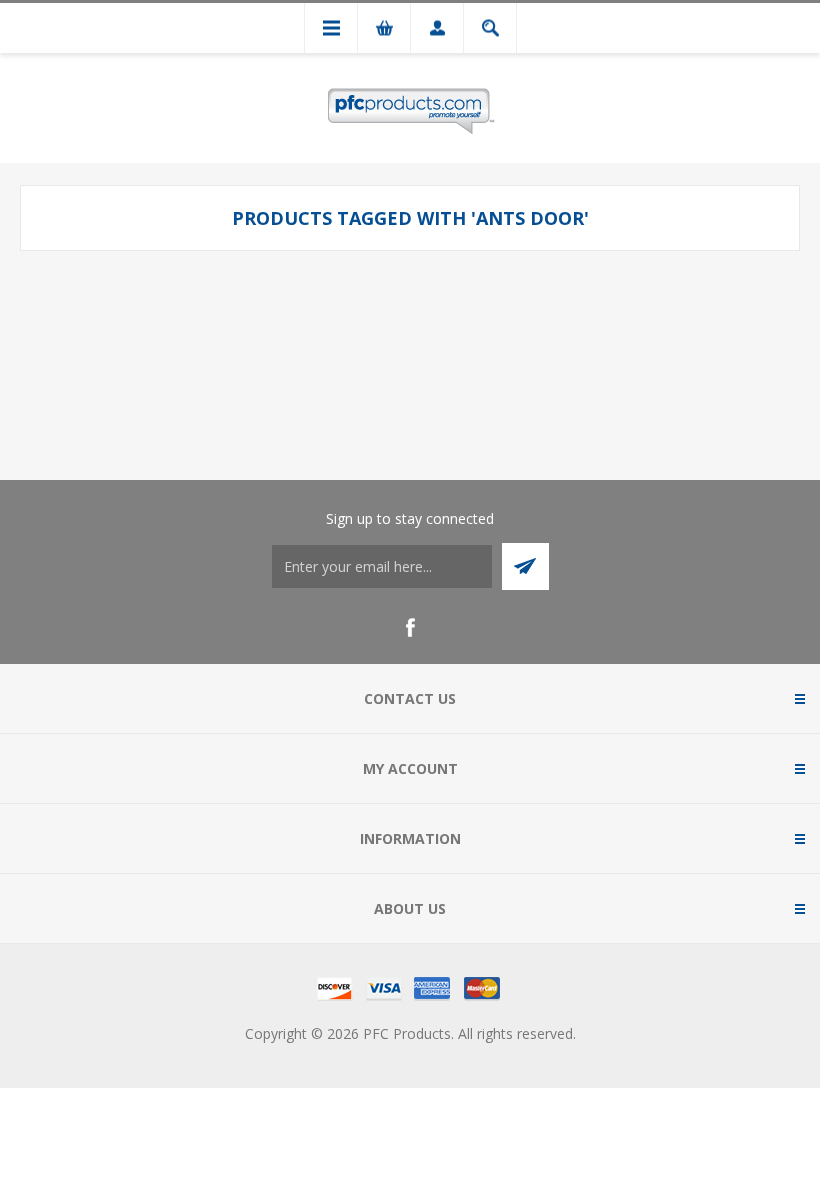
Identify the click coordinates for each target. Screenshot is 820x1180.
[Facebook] (410, 628)
